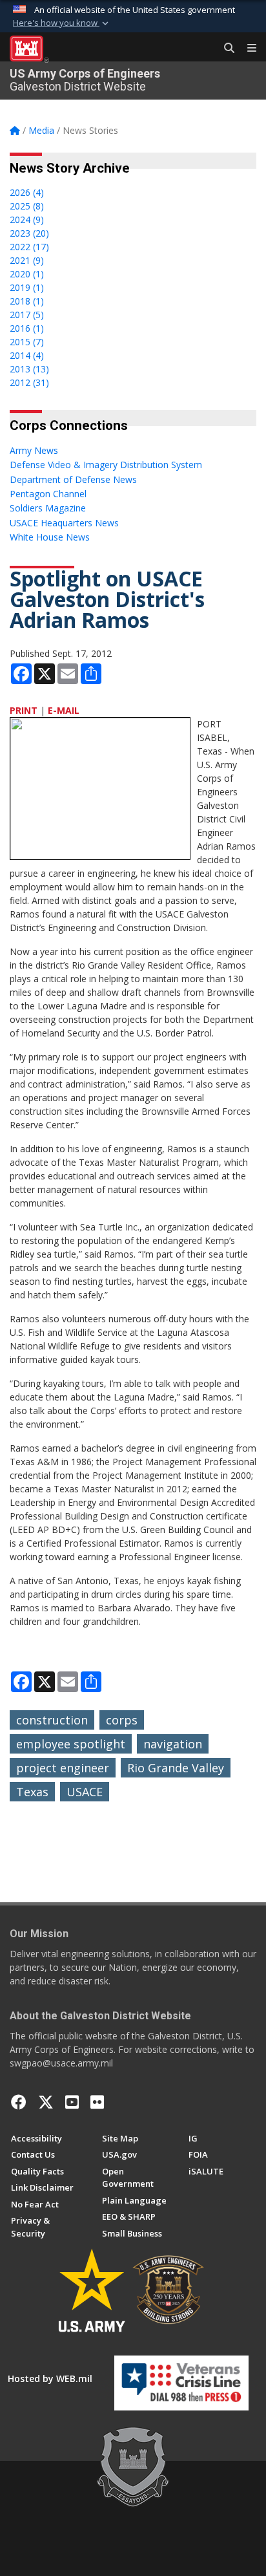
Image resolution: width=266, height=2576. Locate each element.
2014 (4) (27, 355)
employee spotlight (71, 1744)
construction (52, 1720)
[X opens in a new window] (46, 2102)
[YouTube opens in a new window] (72, 2102)
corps (122, 1720)
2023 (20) (29, 233)
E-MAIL (64, 710)
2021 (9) (27, 260)
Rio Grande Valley (176, 1768)
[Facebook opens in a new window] (19, 2102)
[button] (62, 23)
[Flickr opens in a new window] (97, 2102)
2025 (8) (27, 206)
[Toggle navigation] (247, 48)
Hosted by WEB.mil (50, 2378)
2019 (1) (27, 287)
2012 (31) (29, 382)
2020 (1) (27, 274)
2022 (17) (29, 247)
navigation (173, 1744)
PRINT (24, 710)
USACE (85, 1792)
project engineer (63, 1768)
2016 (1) (27, 328)
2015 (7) (27, 342)
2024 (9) (27, 220)
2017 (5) (27, 315)
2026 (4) (27, 192)
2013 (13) (29, 369)
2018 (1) (27, 301)
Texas (32, 1792)
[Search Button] (225, 48)
